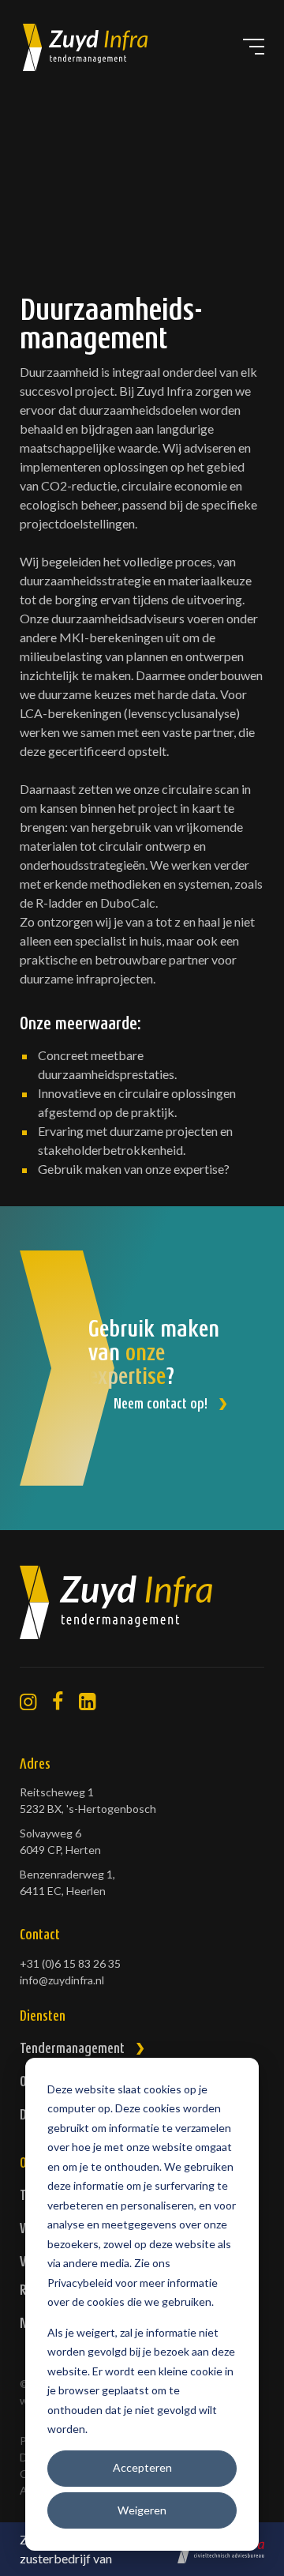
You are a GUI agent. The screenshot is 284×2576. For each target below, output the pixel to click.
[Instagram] (28, 1702)
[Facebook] (58, 1702)
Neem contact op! (161, 1405)
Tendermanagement (72, 2050)
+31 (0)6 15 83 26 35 (70, 1963)
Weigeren (142, 2510)
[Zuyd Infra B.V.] (142, 1617)
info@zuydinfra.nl (62, 1980)
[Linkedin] (87, 1702)
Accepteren (142, 2467)
